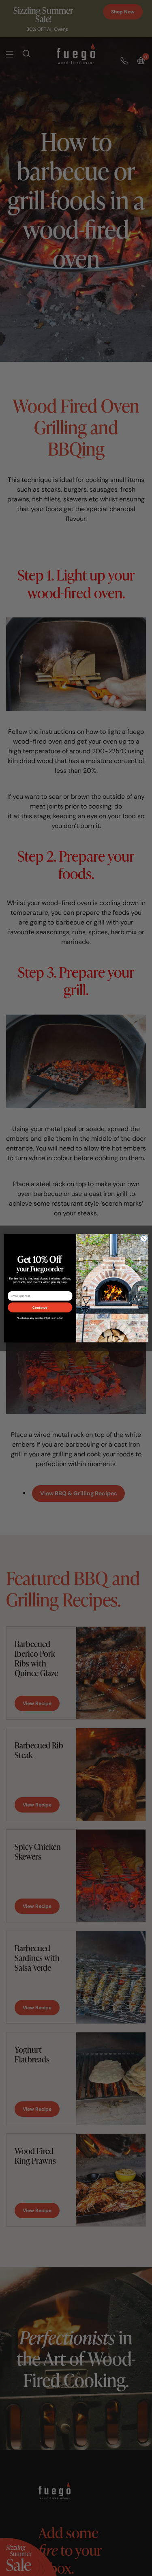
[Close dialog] (143, 1239)
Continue (40, 1307)
